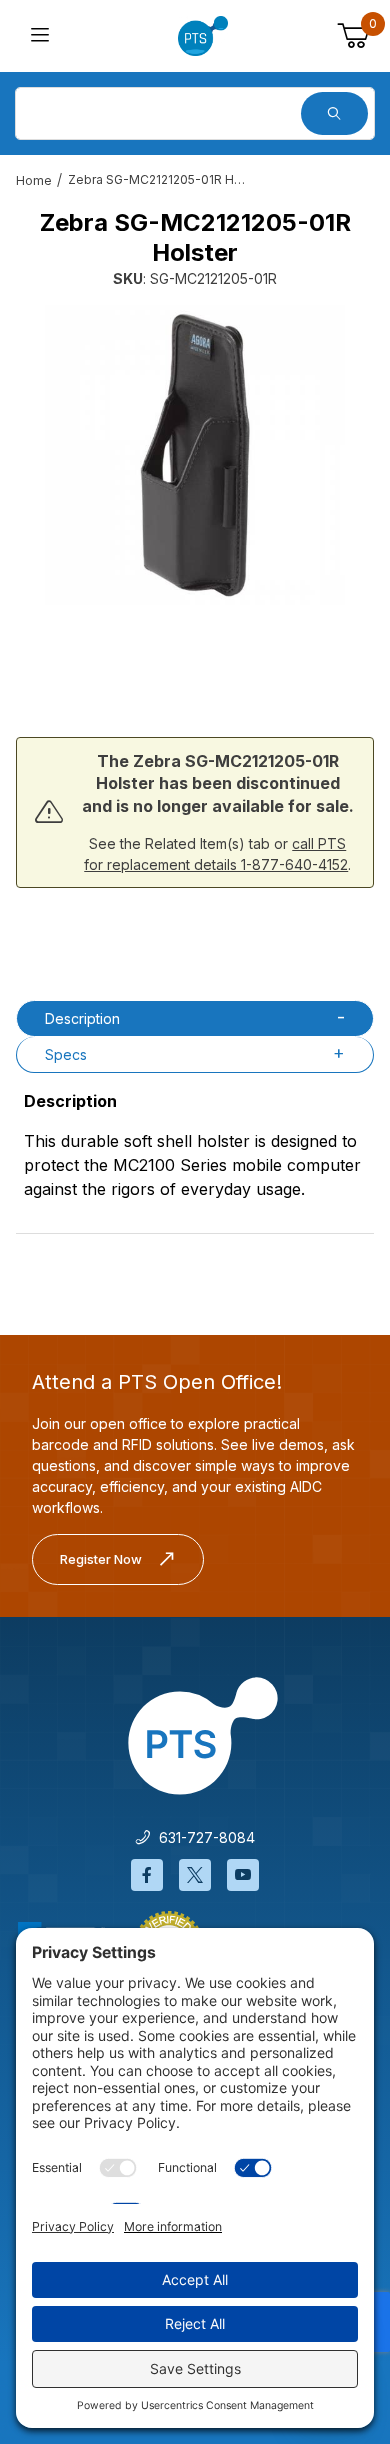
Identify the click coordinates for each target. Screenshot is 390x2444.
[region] (195, 657)
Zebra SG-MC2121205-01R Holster (158, 179)
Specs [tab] (66, 1054)
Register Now (101, 1559)
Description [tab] (82, 1018)
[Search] (334, 113)
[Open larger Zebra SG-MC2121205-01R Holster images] (195, 455)
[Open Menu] (40, 36)
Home (34, 180)
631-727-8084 (203, 1837)
